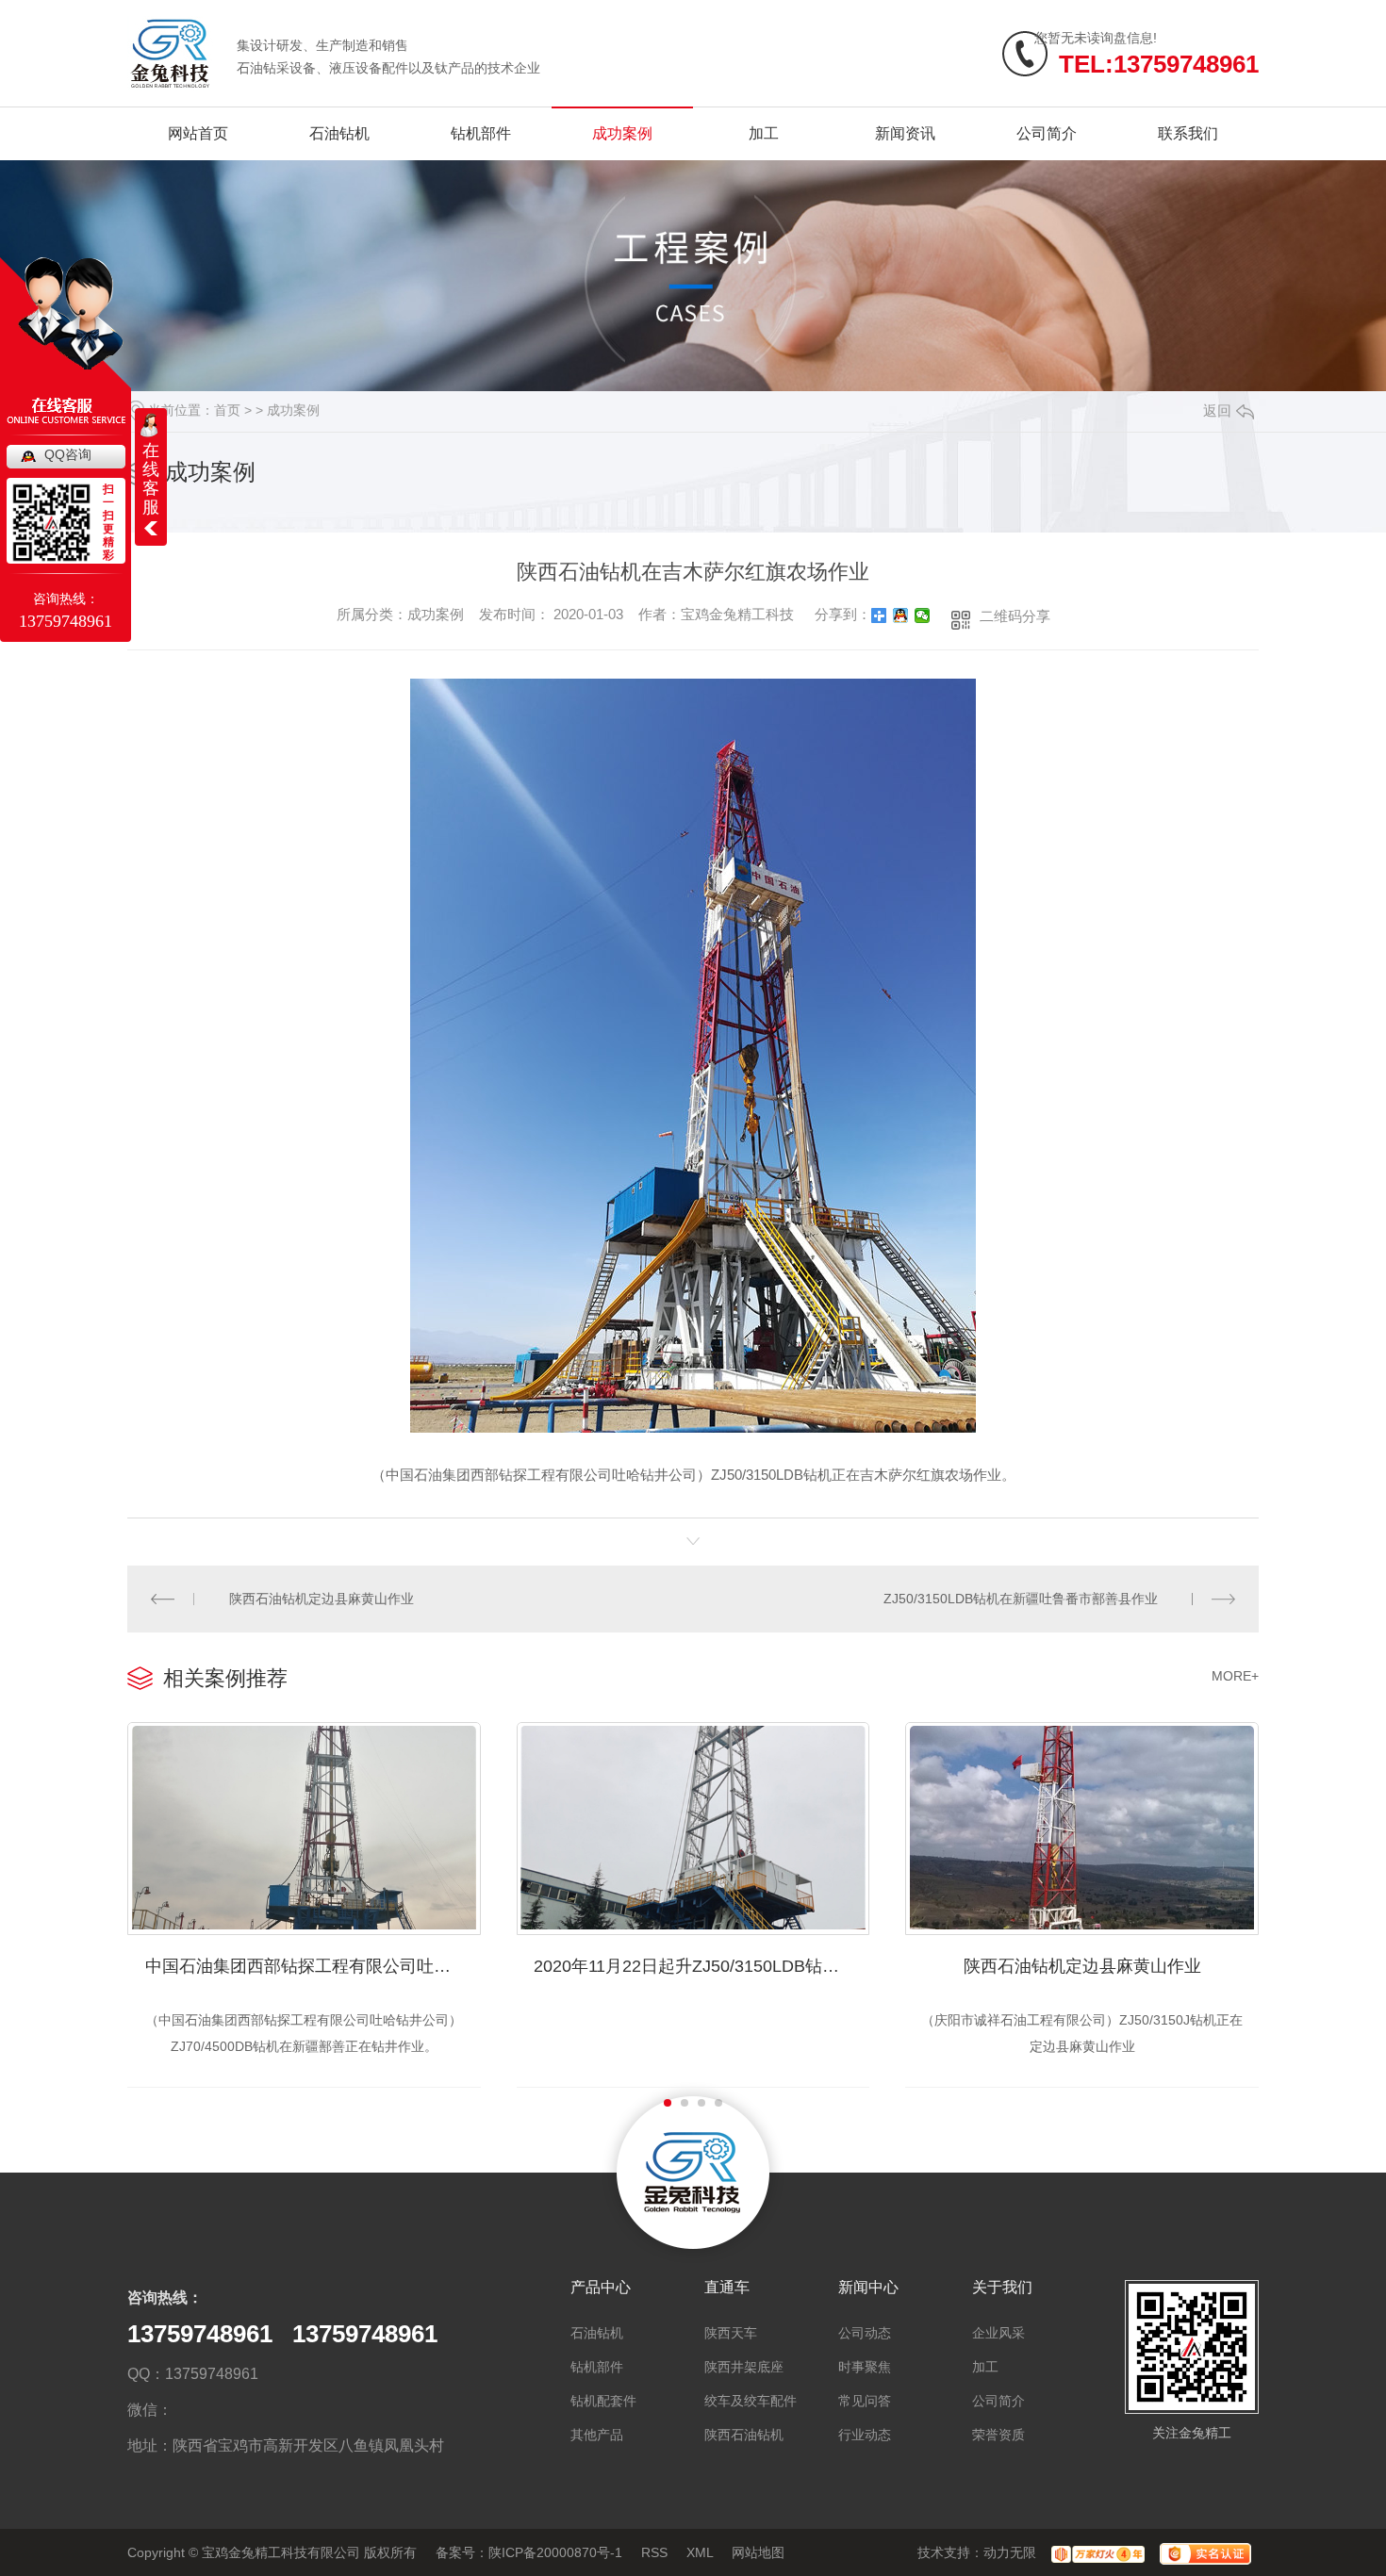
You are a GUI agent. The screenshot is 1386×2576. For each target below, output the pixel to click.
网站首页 (198, 133)
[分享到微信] (923, 615)
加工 (764, 133)
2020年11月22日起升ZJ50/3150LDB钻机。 (695, 1966)
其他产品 (597, 2435)
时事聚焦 (865, 2367)
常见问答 (865, 2401)
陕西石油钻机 (744, 2435)
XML (700, 2552)
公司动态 (865, 2333)
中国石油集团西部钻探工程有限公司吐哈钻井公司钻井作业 (313, 1966)
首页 (227, 410)
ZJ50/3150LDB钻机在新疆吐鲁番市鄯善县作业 (1021, 1599)
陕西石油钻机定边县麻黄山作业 (322, 1599)
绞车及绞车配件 (751, 2401)
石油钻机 (339, 133)
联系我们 (1188, 133)
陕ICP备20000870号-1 (555, 2552)
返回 (1217, 410)
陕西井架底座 (744, 2367)
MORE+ (1235, 1676)
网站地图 (758, 2552)
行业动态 (865, 2435)
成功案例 (622, 133)
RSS (654, 2552)
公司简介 (1047, 133)
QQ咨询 (68, 454)
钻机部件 (481, 133)
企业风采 (998, 2333)
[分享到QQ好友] (901, 615)
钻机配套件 (603, 2401)
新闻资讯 (905, 133)
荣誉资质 (998, 2435)
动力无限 (1010, 2552)
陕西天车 (731, 2333)
